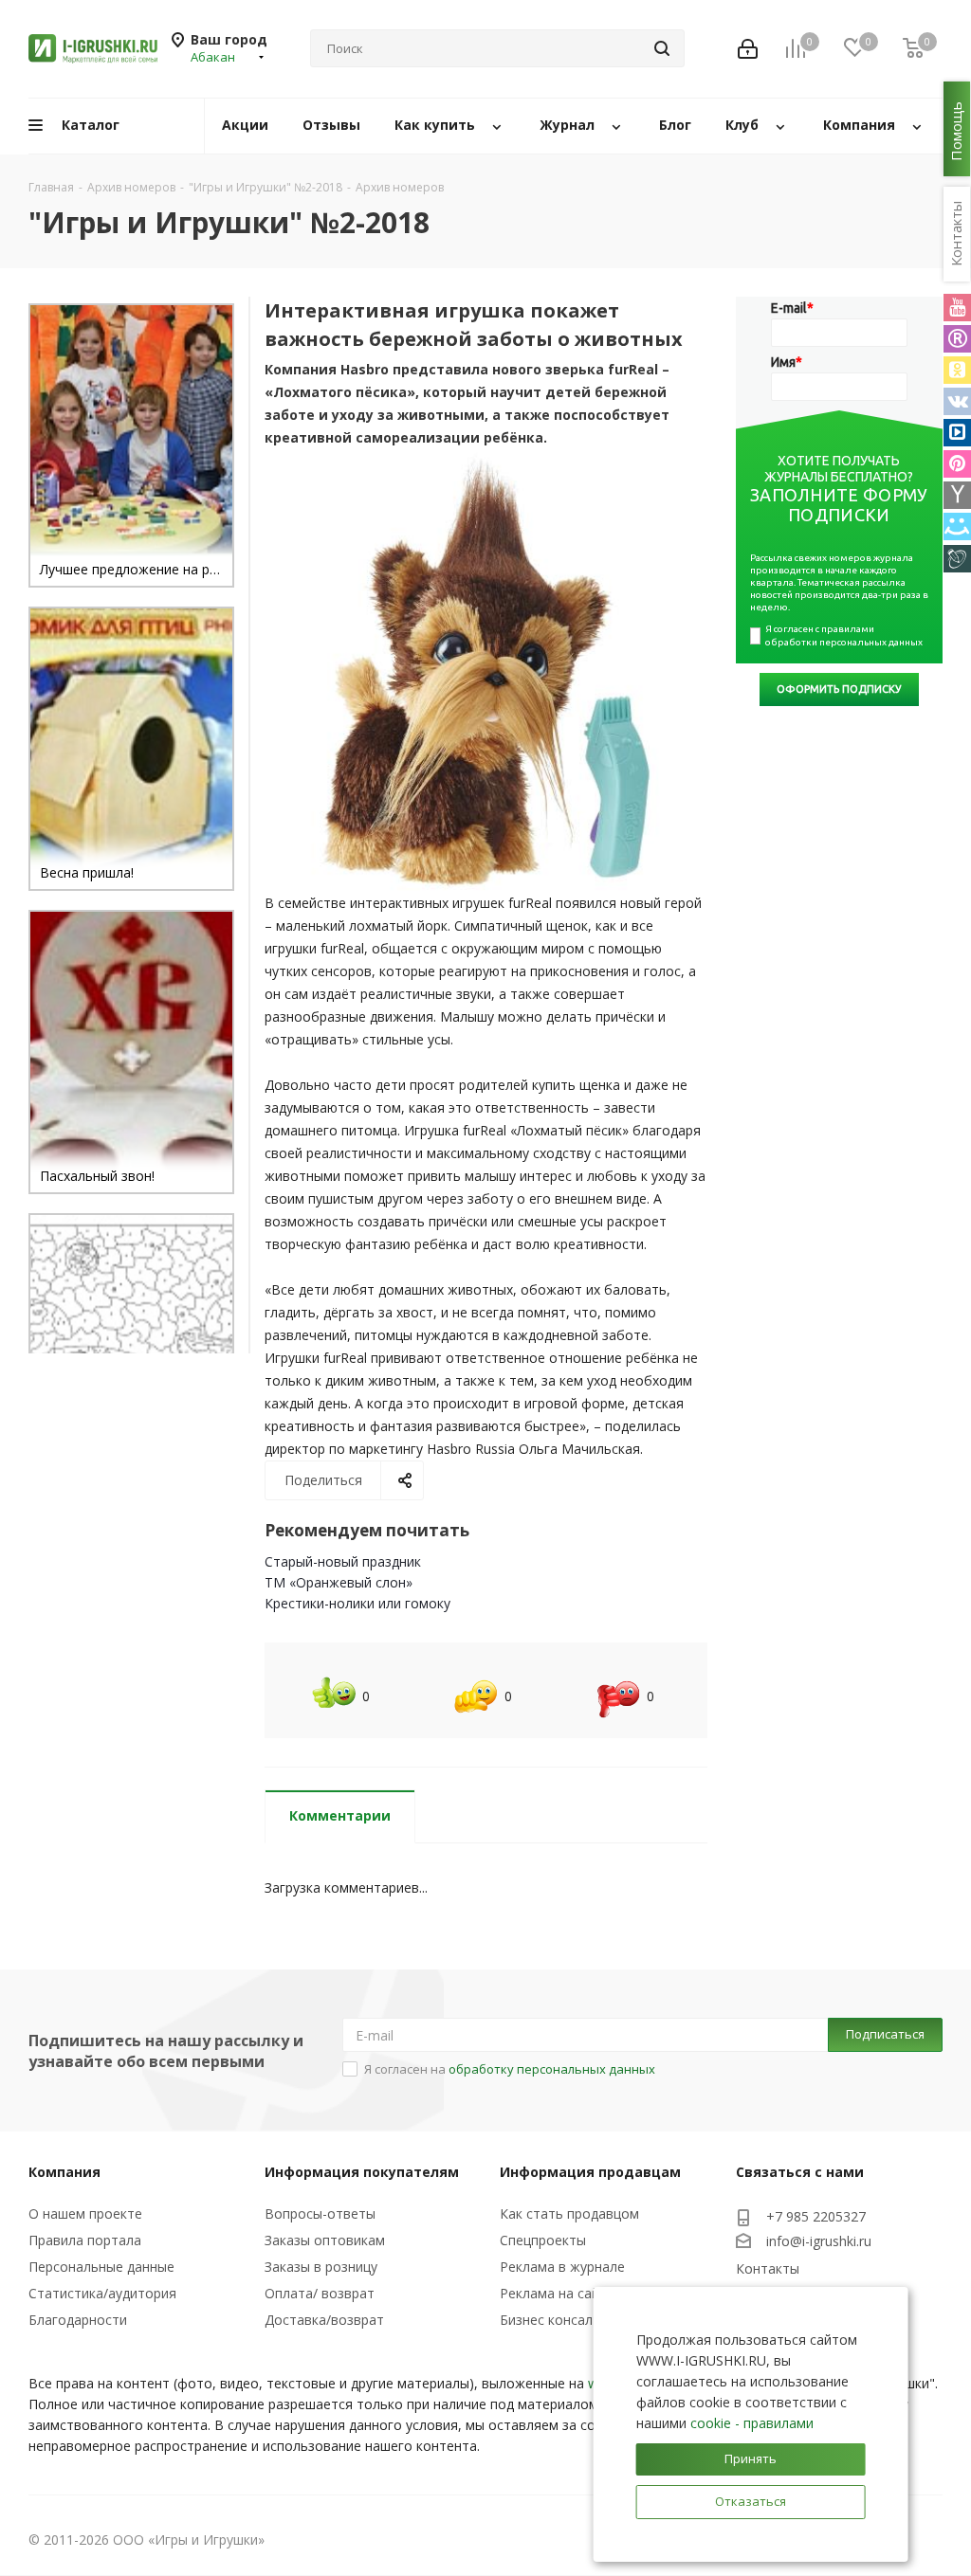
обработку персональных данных (552, 2069)
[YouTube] (957, 308)
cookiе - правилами (752, 2423)
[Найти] (662, 48)
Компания (64, 2172)
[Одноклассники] (957, 370)
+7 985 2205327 (816, 2216)
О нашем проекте (85, 2213)
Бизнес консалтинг (560, 2320)
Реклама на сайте (557, 2293)
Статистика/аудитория (102, 2293)
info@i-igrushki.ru (819, 2242)
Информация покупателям (362, 2172)
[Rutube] (957, 339)
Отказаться (751, 2501)
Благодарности (78, 2320)
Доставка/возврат (324, 2320)
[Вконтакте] (957, 401)
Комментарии (340, 1815)
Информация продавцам (590, 2172)
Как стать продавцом (569, 2213)
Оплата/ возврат (320, 2293)
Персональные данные (101, 2267)
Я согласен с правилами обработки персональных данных (844, 635)
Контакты (768, 2268)
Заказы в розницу (321, 2267)
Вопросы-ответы (320, 2213)
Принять (751, 2458)
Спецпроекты (543, 2240)
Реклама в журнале (562, 2267)
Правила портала (85, 2240)
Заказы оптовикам (325, 2240)
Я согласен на (510, 2069)
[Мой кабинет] (748, 49)
